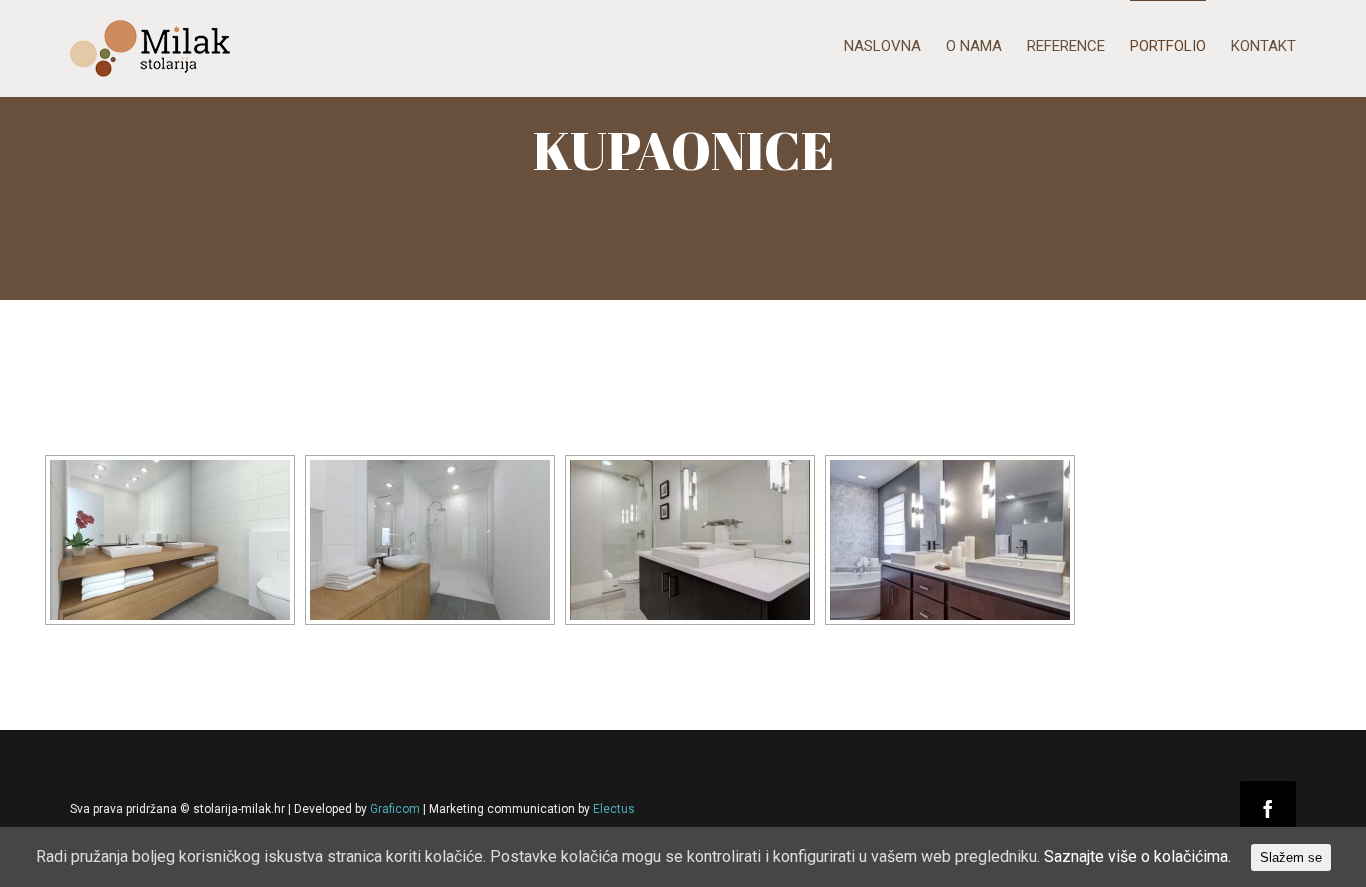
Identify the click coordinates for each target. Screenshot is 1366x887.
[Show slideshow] (102, 434)
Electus (614, 809)
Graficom (395, 809)
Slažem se (1291, 857)
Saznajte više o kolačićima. (1137, 856)
